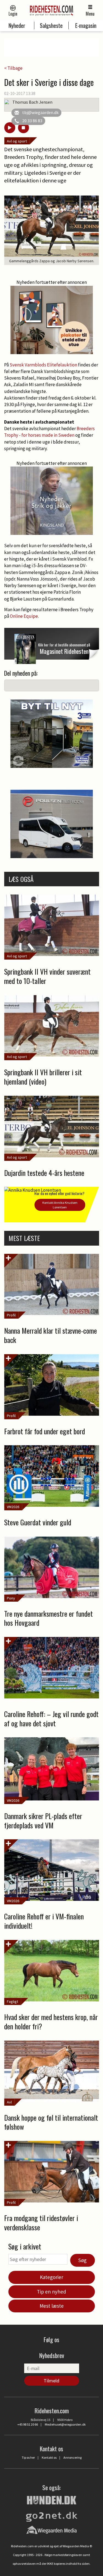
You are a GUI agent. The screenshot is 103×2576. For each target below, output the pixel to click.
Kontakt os (49, 2457)
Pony (11, 1598)
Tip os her (28, 2457)
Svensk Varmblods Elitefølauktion (43, 365)
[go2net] (52, 2515)
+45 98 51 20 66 (28, 2424)
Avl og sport (17, 141)
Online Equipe (24, 616)
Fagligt (12, 2001)
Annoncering (73, 2457)
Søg (82, 2260)
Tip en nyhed (51, 2292)
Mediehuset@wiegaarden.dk (65, 2424)
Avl (9, 2102)
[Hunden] (52, 2499)
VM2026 (13, 1507)
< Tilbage (13, 68)
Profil (11, 1315)
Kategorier (51, 2277)
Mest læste (52, 2306)
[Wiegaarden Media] (51, 2530)
